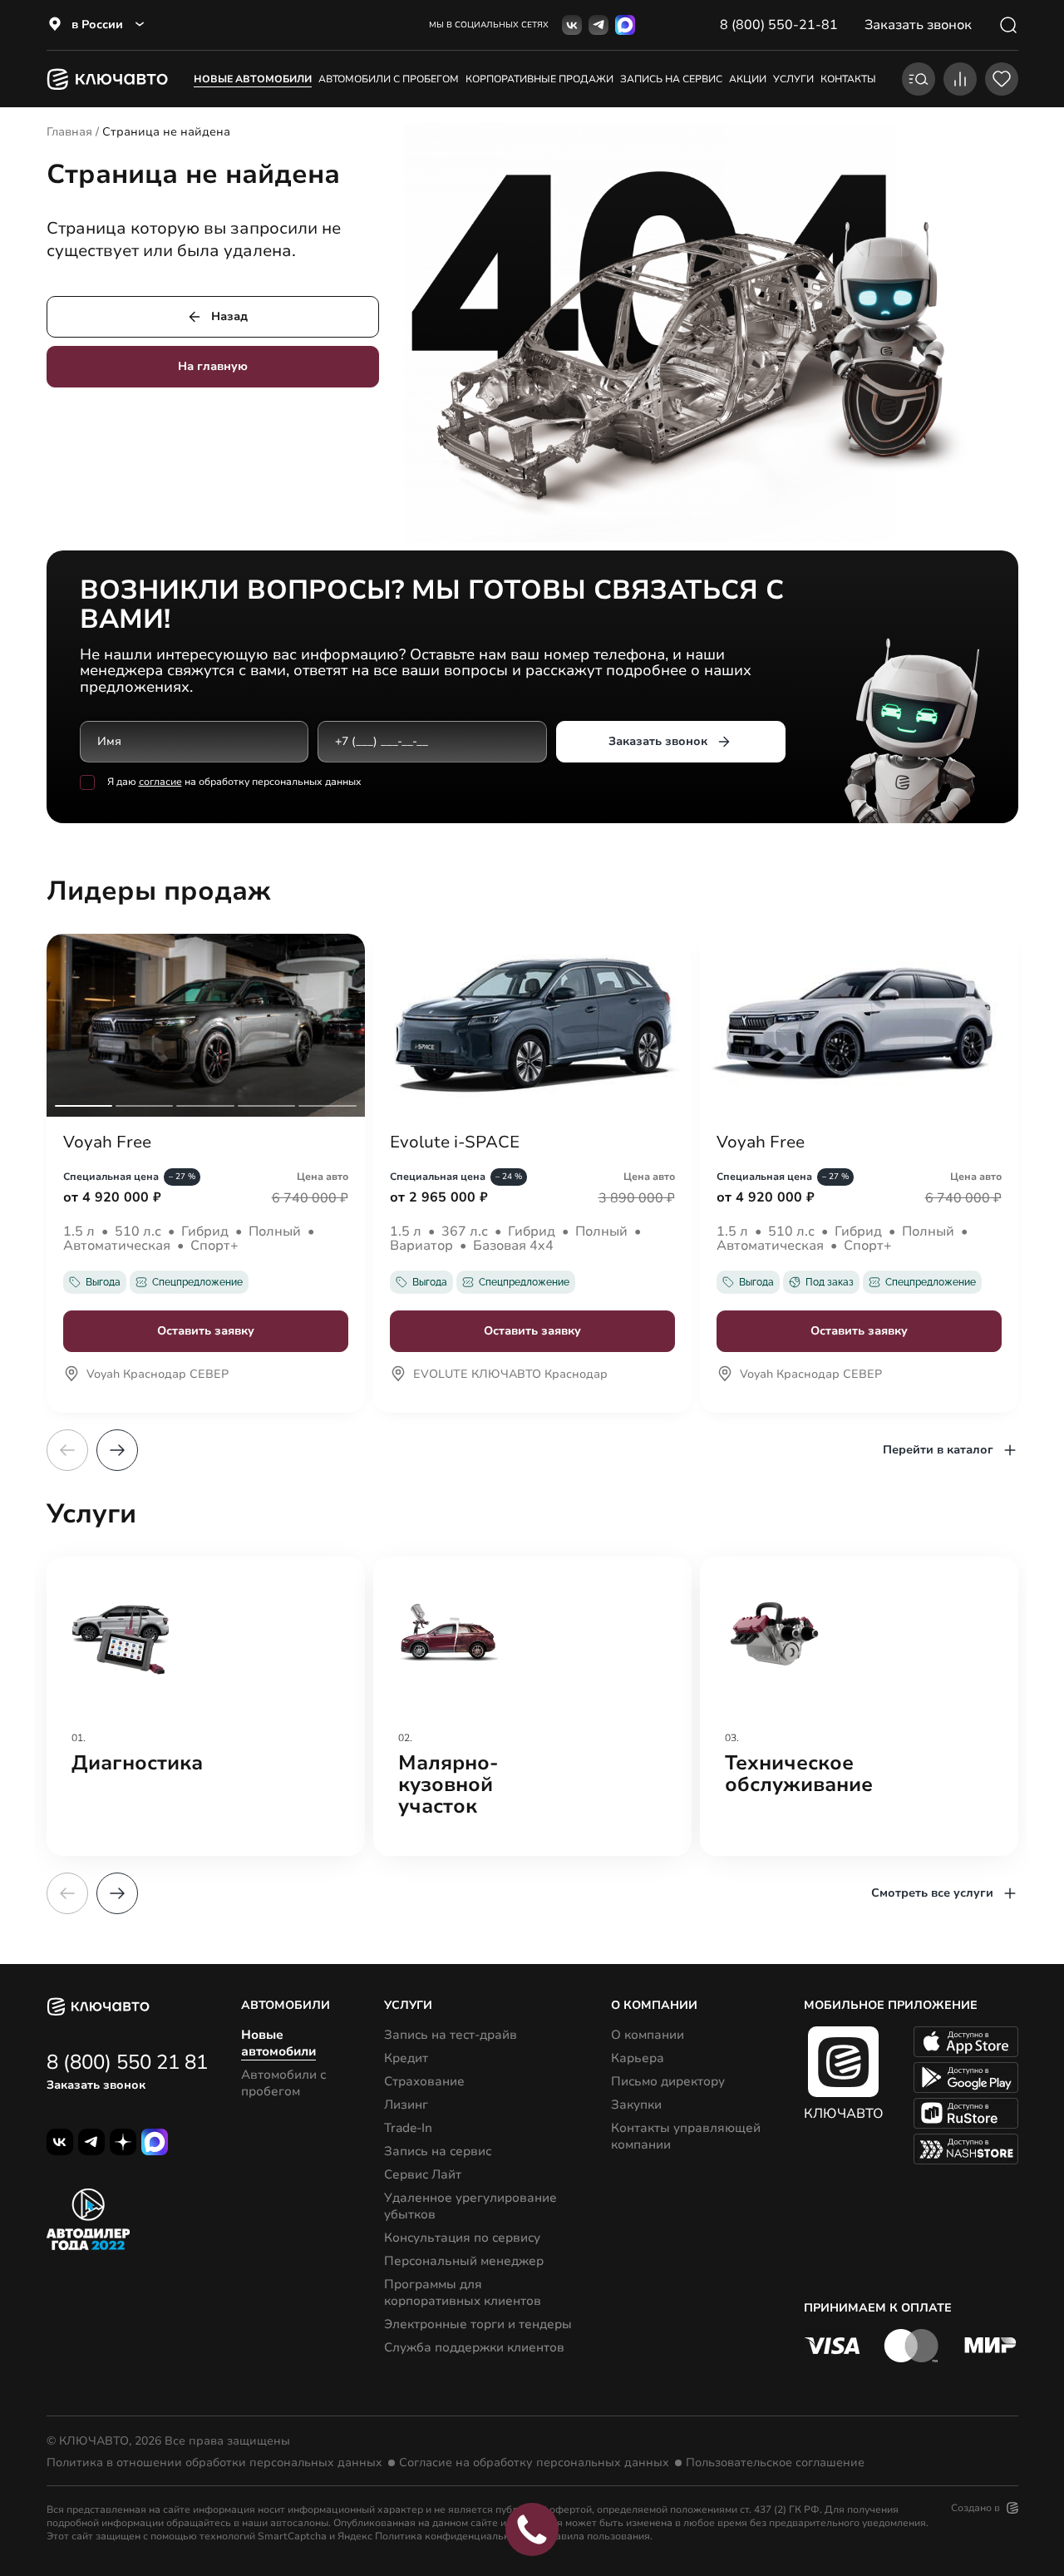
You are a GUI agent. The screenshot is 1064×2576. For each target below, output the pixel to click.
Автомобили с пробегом (389, 79)
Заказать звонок (658, 741)
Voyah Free (107, 1142)
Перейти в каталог (938, 1450)
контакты (848, 79)
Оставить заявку (206, 1331)
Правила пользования (596, 2536)
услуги (793, 79)
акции (748, 79)
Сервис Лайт (423, 2174)
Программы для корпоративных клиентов (463, 2292)
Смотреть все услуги (932, 1893)
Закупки (636, 2105)
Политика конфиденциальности (453, 2536)
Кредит (406, 2058)
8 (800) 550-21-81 (779, 25)
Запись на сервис (438, 2151)
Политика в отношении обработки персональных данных (214, 2463)
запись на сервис (671, 79)
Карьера (638, 2058)
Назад (229, 316)
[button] (117, 1450)
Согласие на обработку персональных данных (534, 2463)
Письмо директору (668, 2081)
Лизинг (406, 2105)
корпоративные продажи (539, 79)
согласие (160, 782)
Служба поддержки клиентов (474, 2347)
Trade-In (408, 2128)
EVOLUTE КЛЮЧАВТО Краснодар (510, 1375)
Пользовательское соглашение (775, 2463)
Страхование (424, 2081)
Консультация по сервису (462, 2238)
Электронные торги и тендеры (478, 2324)
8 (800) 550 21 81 (127, 2062)
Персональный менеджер (464, 2261)
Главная (69, 132)
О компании (648, 2035)
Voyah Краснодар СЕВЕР (158, 1375)
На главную (213, 366)
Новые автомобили (253, 79)
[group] (206, 1706)
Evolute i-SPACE (455, 1142)
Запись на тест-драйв (451, 2035)
